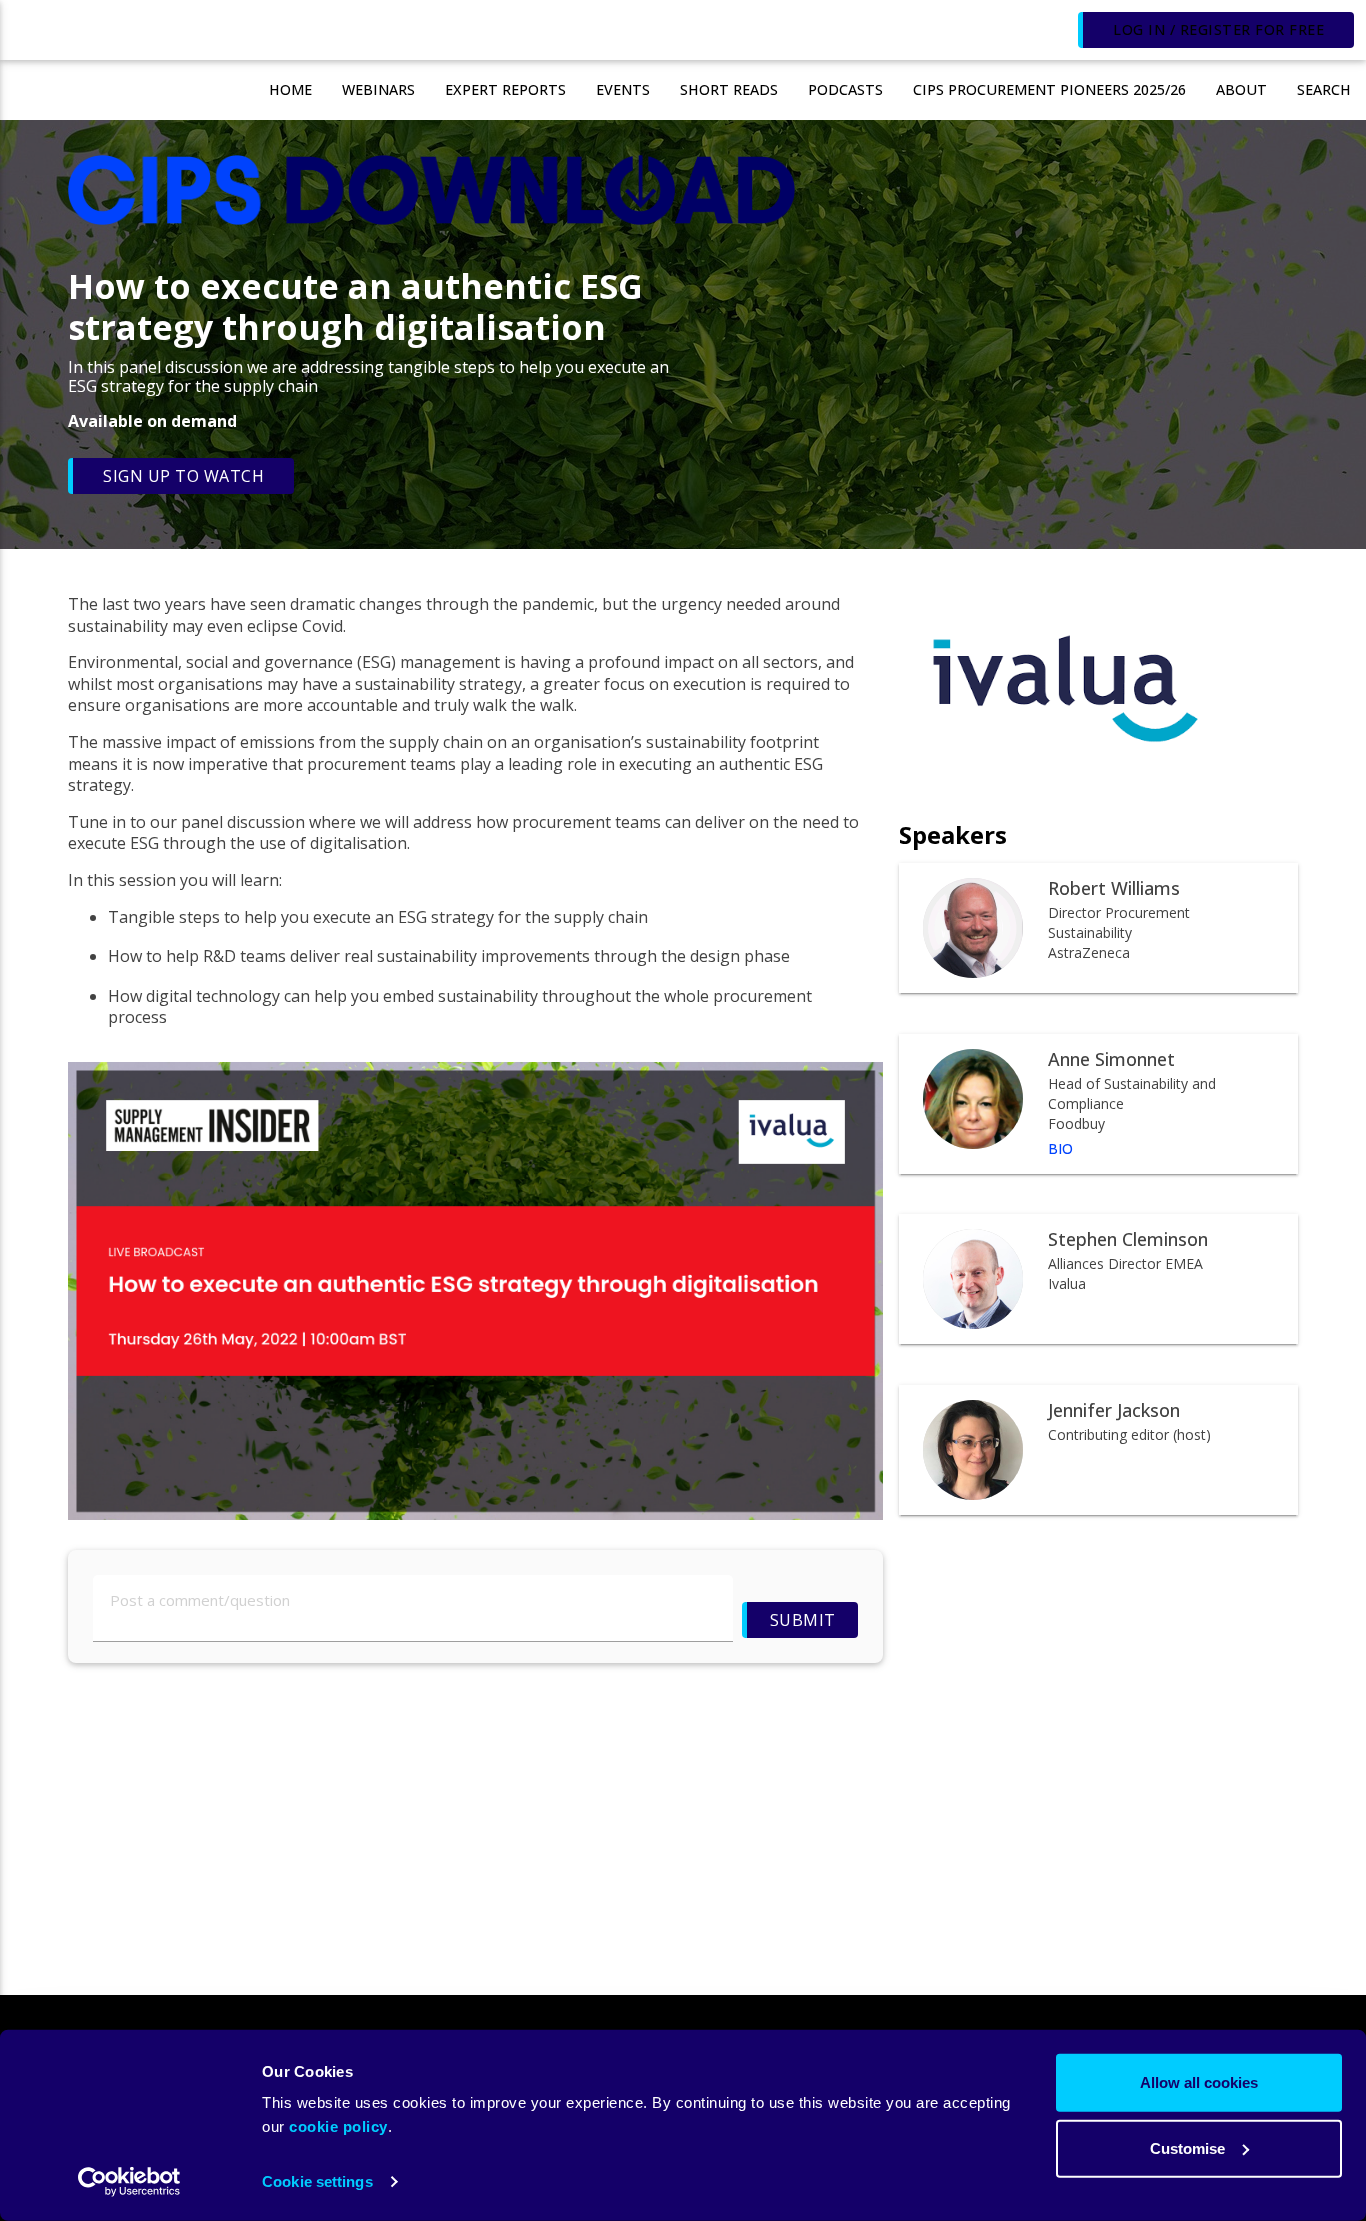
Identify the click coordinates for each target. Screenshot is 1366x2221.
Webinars (378, 89)
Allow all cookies (1199, 2082)
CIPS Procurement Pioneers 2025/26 (1049, 89)
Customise (1187, 2147)
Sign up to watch (183, 476)
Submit (802, 1620)
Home (290, 89)
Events (623, 89)
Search (1324, 89)
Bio (1060, 1149)
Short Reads (729, 89)
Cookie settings (317, 2181)
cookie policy (338, 2126)
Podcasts (845, 89)
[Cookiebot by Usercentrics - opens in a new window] (129, 2182)
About (1241, 89)
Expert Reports (505, 89)
